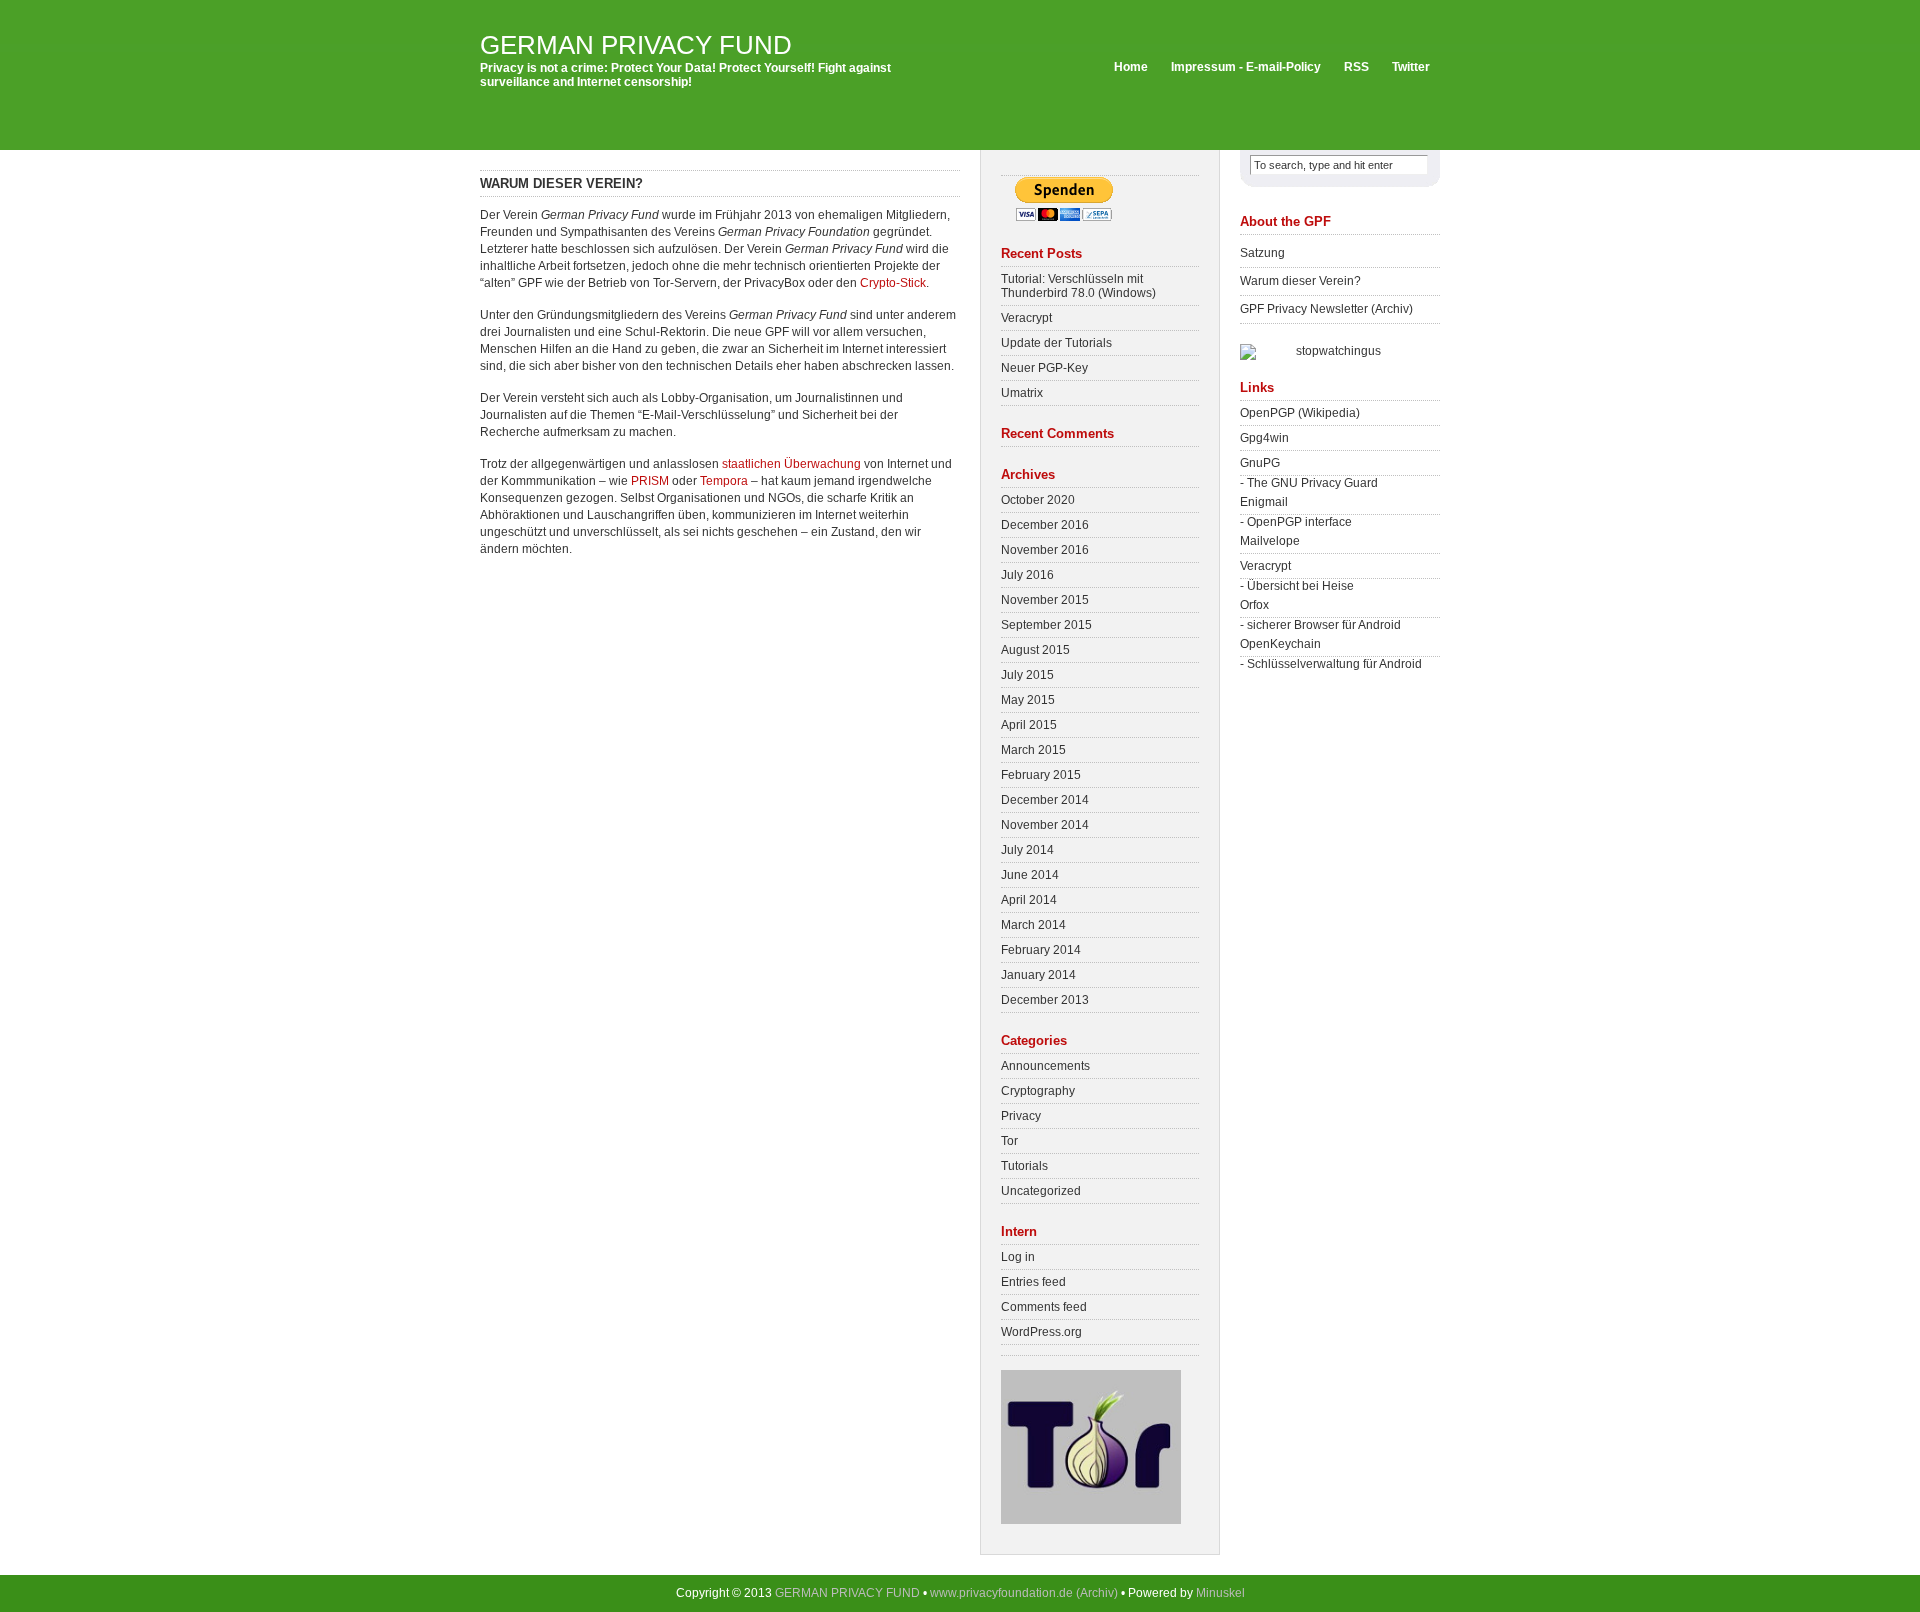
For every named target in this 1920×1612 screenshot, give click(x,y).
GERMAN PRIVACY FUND (636, 45)
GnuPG (1260, 463)
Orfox (1254, 605)
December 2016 (1045, 525)
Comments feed (1044, 1307)
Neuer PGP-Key (1044, 368)
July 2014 (1027, 850)
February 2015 (1041, 775)
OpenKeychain (1280, 644)
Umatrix (1022, 393)
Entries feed (1033, 1282)
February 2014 (1041, 950)
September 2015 (1046, 625)
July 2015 (1027, 675)
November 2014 (1045, 825)
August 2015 (1035, 650)
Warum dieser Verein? (1300, 281)
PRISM (650, 481)
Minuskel (1220, 1593)
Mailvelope (1270, 541)
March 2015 (1033, 750)
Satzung (1262, 253)
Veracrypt (1026, 318)
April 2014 (1029, 900)
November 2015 (1045, 600)
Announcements (1045, 1066)
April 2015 (1029, 725)
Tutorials (1024, 1166)
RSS (1356, 67)
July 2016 (1027, 575)
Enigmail (1264, 502)
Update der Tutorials (1056, 343)
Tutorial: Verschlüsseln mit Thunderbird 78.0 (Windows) (1078, 286)
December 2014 (1045, 800)
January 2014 (1038, 975)
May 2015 (1028, 700)
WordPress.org (1041, 1332)
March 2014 (1033, 925)
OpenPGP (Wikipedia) (1300, 413)
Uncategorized (1041, 1191)
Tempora (724, 481)
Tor (1009, 1141)
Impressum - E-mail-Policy (1246, 67)
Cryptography (1038, 1091)
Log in (1018, 1257)
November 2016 (1045, 550)
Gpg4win (1264, 438)
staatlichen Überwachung (791, 464)
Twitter (1411, 67)
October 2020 (1038, 500)
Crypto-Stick (893, 283)
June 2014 (1030, 875)
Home (1131, 67)
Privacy (1021, 1116)
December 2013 (1045, 1000)
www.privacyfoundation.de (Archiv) (1024, 1593)
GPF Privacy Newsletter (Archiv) (1326, 309)
